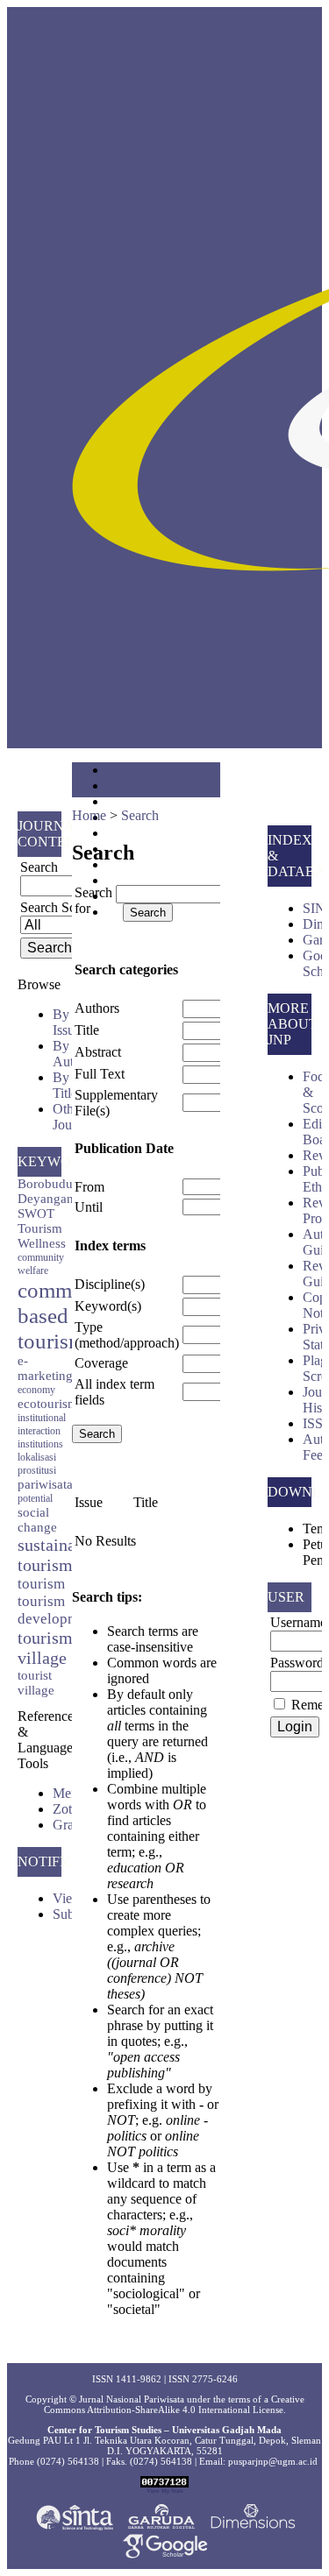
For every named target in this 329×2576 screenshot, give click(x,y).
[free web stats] (164, 2484)
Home (89, 815)
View (68, 1898)
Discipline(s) (110, 1284)
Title (87, 1030)
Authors (97, 1008)
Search (140, 815)
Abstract (98, 1052)
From (89, 1187)
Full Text (100, 1074)
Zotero (71, 1809)
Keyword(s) (108, 1306)
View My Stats (165, 2491)
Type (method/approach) (127, 1335)
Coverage (101, 1363)
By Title (65, 1085)
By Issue (67, 1022)
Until (89, 1207)
